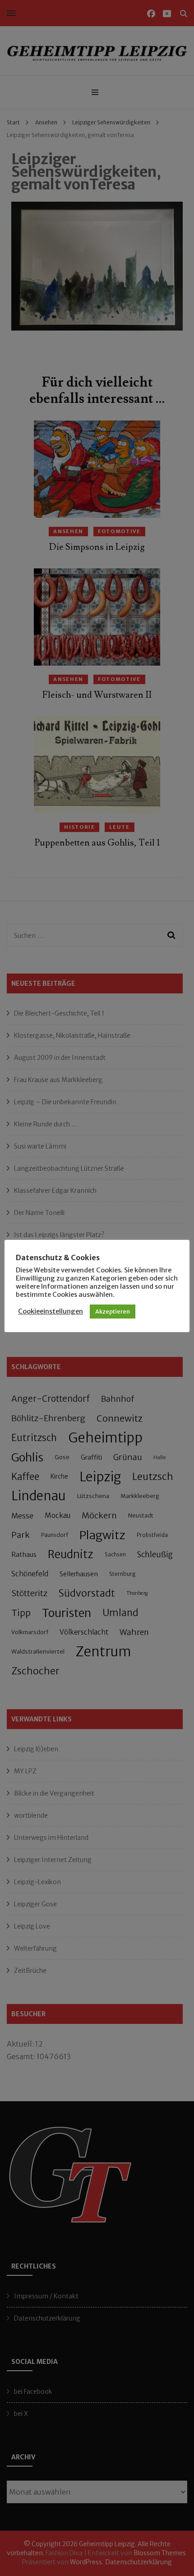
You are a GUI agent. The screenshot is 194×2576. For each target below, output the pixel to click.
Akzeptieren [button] (113, 1312)
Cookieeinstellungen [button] (51, 1311)
